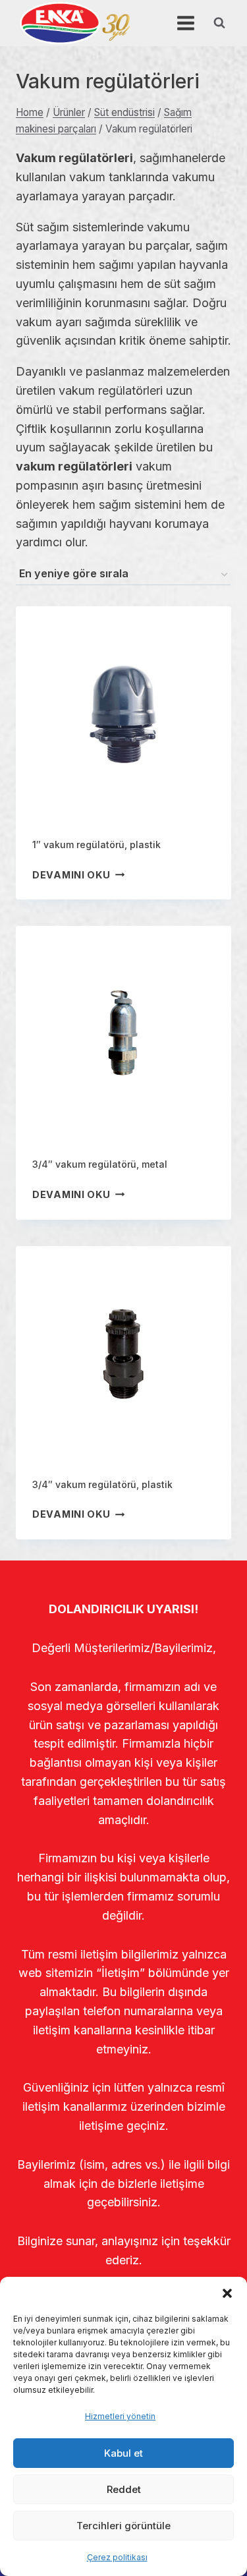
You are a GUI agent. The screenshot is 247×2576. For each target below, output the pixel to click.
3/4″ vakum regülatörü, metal (100, 1164)
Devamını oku (71, 875)
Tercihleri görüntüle (123, 2526)
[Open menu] (185, 23)
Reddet (124, 2489)
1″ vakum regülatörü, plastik (96, 844)
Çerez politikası (117, 2557)
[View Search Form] (219, 23)
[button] (227, 2293)
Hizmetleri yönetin (120, 2416)
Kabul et (123, 2453)
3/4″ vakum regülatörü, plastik (102, 1484)
